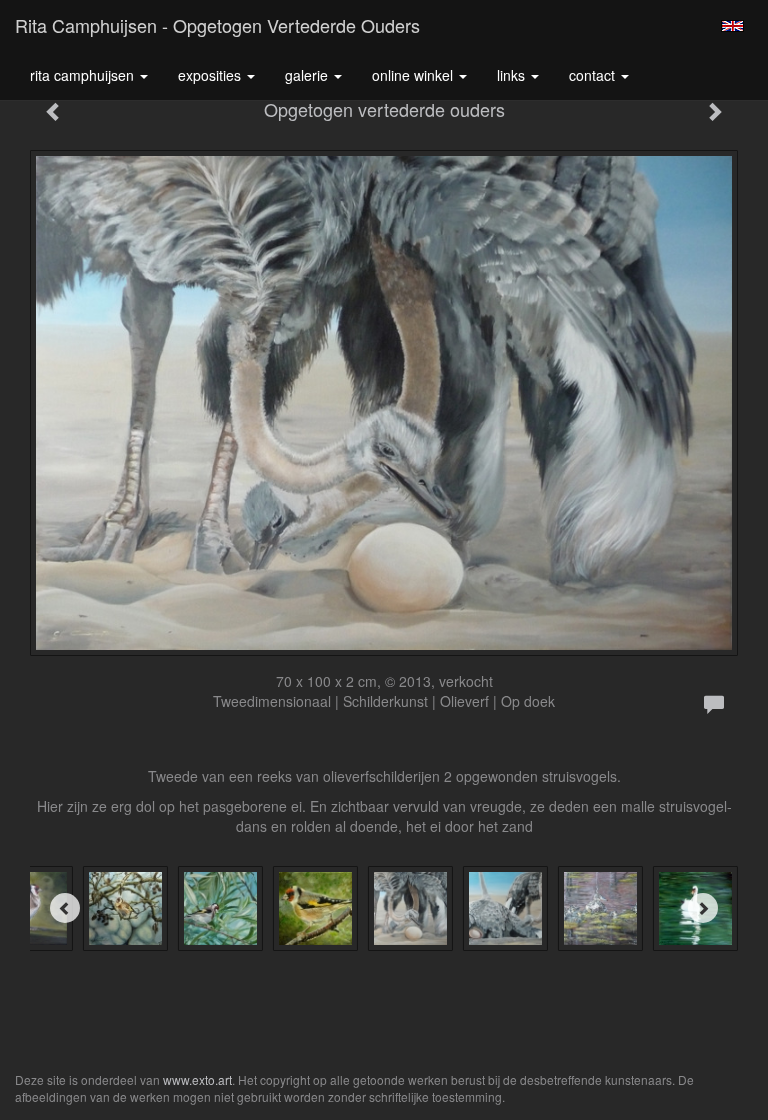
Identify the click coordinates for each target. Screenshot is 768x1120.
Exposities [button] (211, 75)
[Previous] (65, 908)
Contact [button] (594, 75)
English (732, 26)
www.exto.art (197, 1079)
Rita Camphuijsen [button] (84, 75)
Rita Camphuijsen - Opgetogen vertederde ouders (217, 25)
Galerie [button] (308, 75)
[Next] (703, 908)
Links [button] (513, 75)
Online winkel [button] (414, 75)
